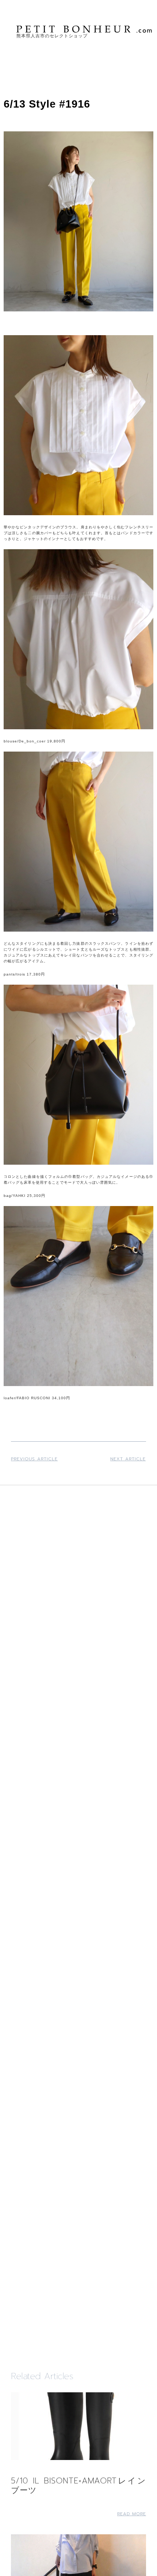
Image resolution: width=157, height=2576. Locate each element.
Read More (132, 2514)
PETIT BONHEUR (85, 29)
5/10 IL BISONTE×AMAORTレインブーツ (78, 2485)
